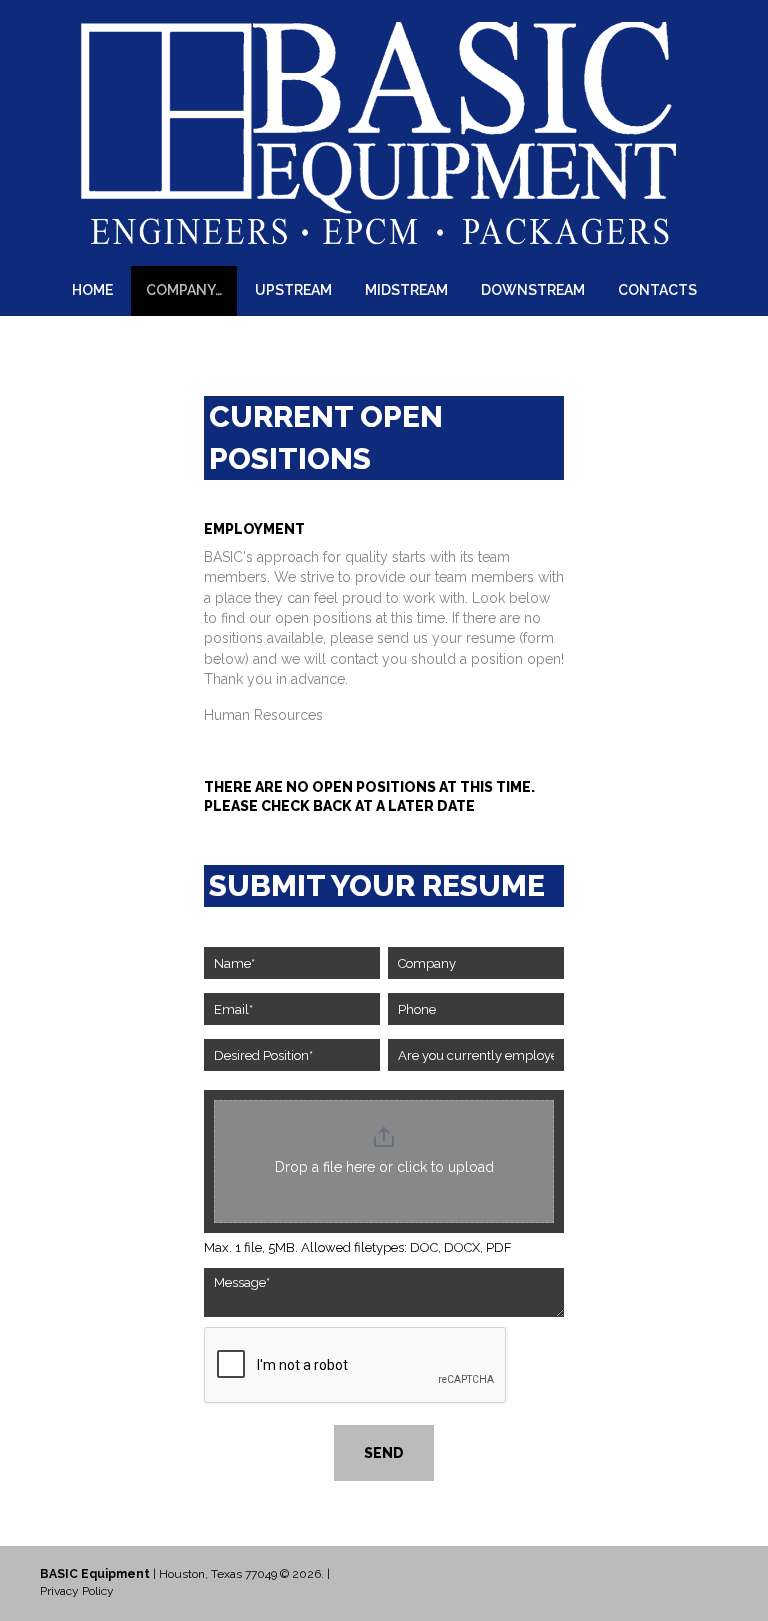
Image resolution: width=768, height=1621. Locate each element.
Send (384, 1453)
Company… (184, 290)
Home (92, 290)
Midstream (406, 290)
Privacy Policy (77, 1591)
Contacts (657, 290)
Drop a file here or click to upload (384, 1167)
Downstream (533, 290)
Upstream (293, 290)
